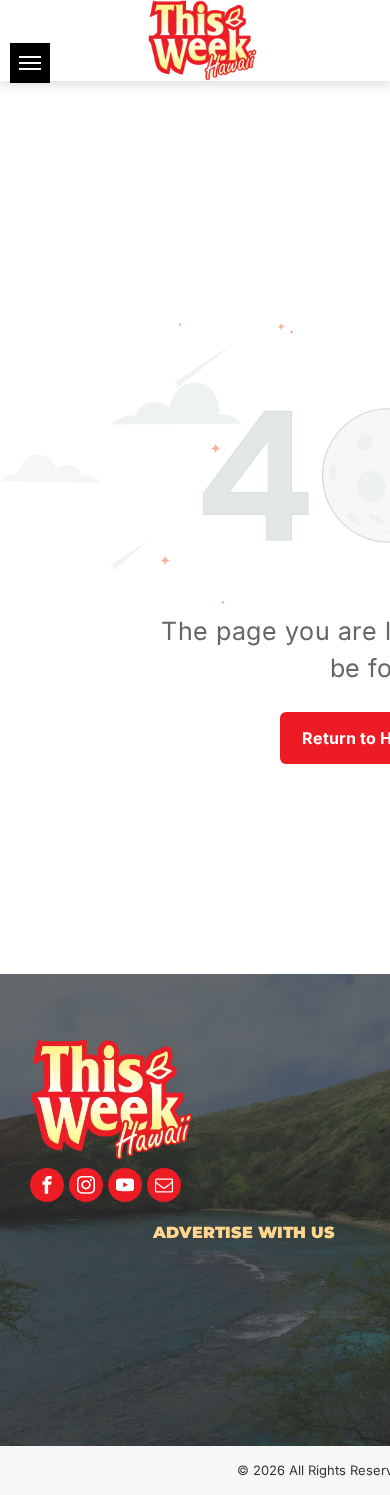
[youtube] (125, 1187)
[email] (164, 1187)
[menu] (30, 63)
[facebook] (47, 1187)
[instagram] (86, 1187)
